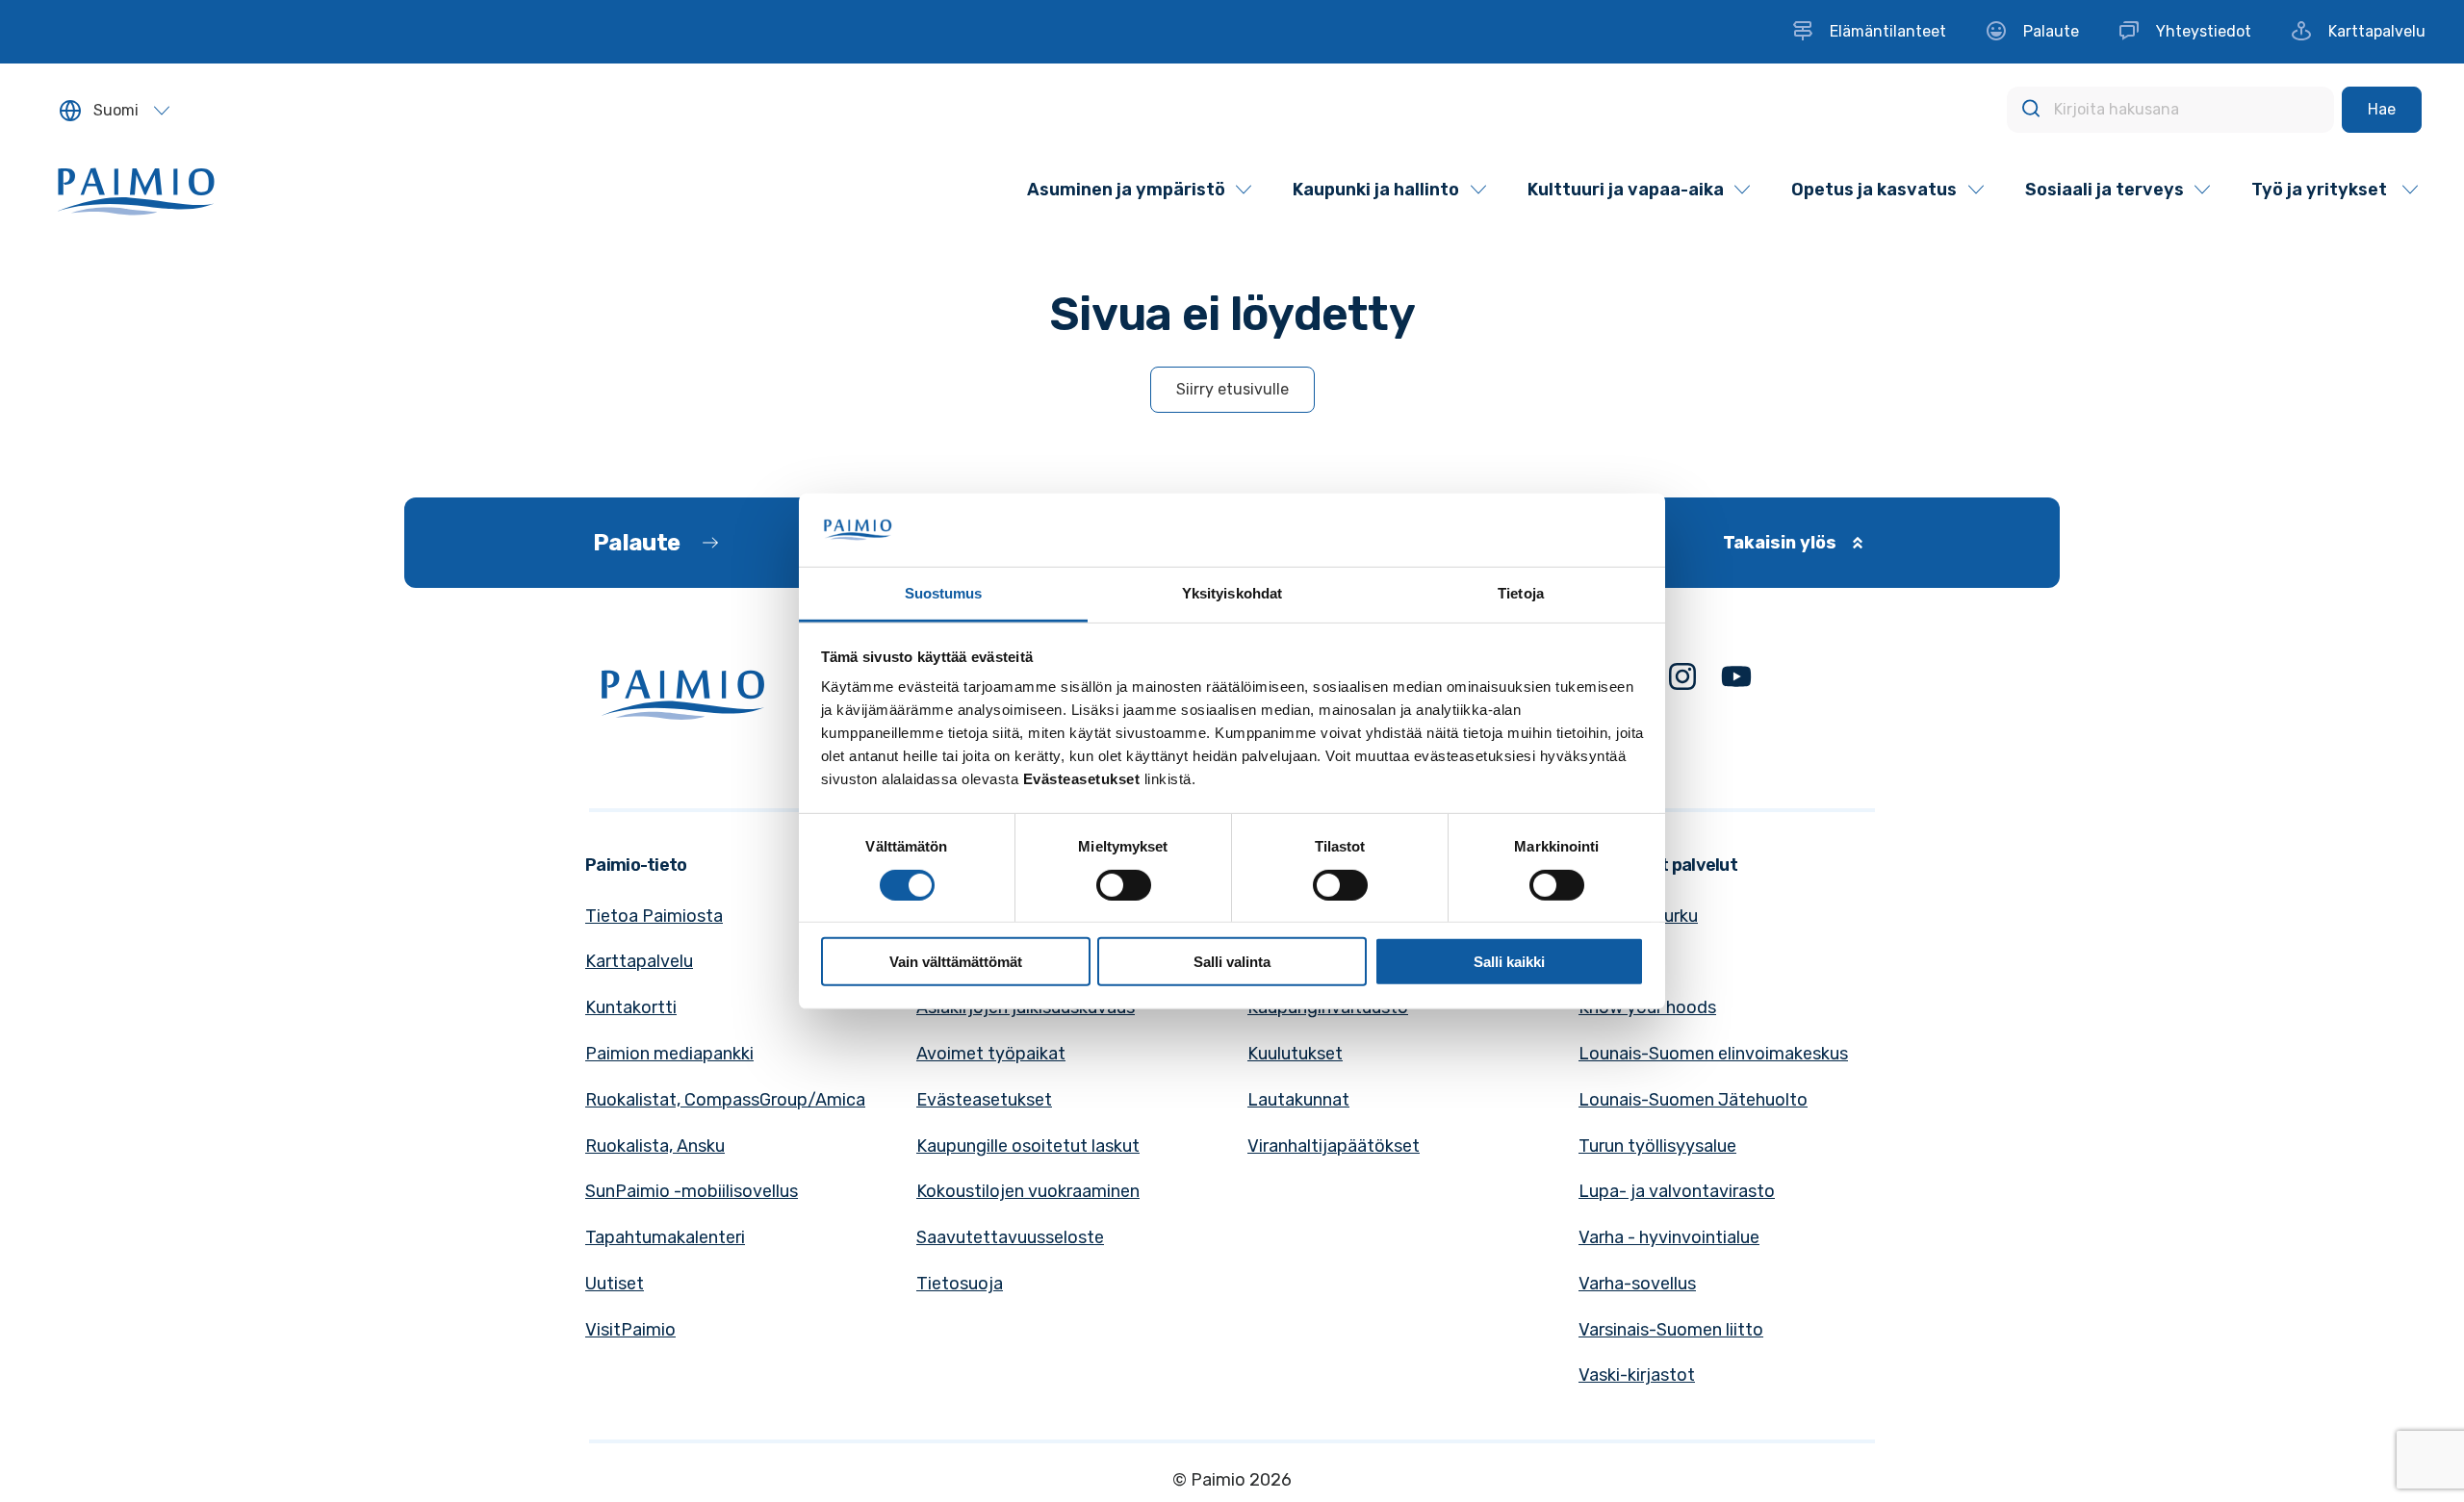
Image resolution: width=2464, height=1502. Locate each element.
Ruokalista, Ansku (655, 1146)
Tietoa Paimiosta (654, 916)
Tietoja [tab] (1521, 593)
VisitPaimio (630, 1330)
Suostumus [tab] (944, 593)
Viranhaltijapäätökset (1334, 1146)
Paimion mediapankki (669, 1054)
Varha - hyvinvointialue (1669, 1237)
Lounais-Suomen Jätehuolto (1693, 1100)
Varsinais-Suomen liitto (1671, 1330)
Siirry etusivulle (1232, 389)
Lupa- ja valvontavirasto (1677, 1191)
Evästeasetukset (984, 1100)
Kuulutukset (1295, 1054)
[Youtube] (1736, 681)
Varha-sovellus (1637, 1284)
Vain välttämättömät (956, 962)
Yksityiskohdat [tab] (1232, 593)
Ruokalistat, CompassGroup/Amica (725, 1100)
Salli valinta (1232, 962)
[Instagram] (1682, 681)
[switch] (1124, 884)
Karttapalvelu (639, 961)
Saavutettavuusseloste (1010, 1237)
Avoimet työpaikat (991, 1054)
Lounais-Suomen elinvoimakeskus (1713, 1054)
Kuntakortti (631, 1007)
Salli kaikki (1509, 962)
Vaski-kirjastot (1637, 1375)
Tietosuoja (960, 1284)
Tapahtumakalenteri (665, 1237)
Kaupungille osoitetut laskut (1028, 1146)
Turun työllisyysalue (1657, 1146)
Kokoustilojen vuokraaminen (1028, 1191)
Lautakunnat (1298, 1100)
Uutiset (615, 1284)
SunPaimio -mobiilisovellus (692, 1191)
